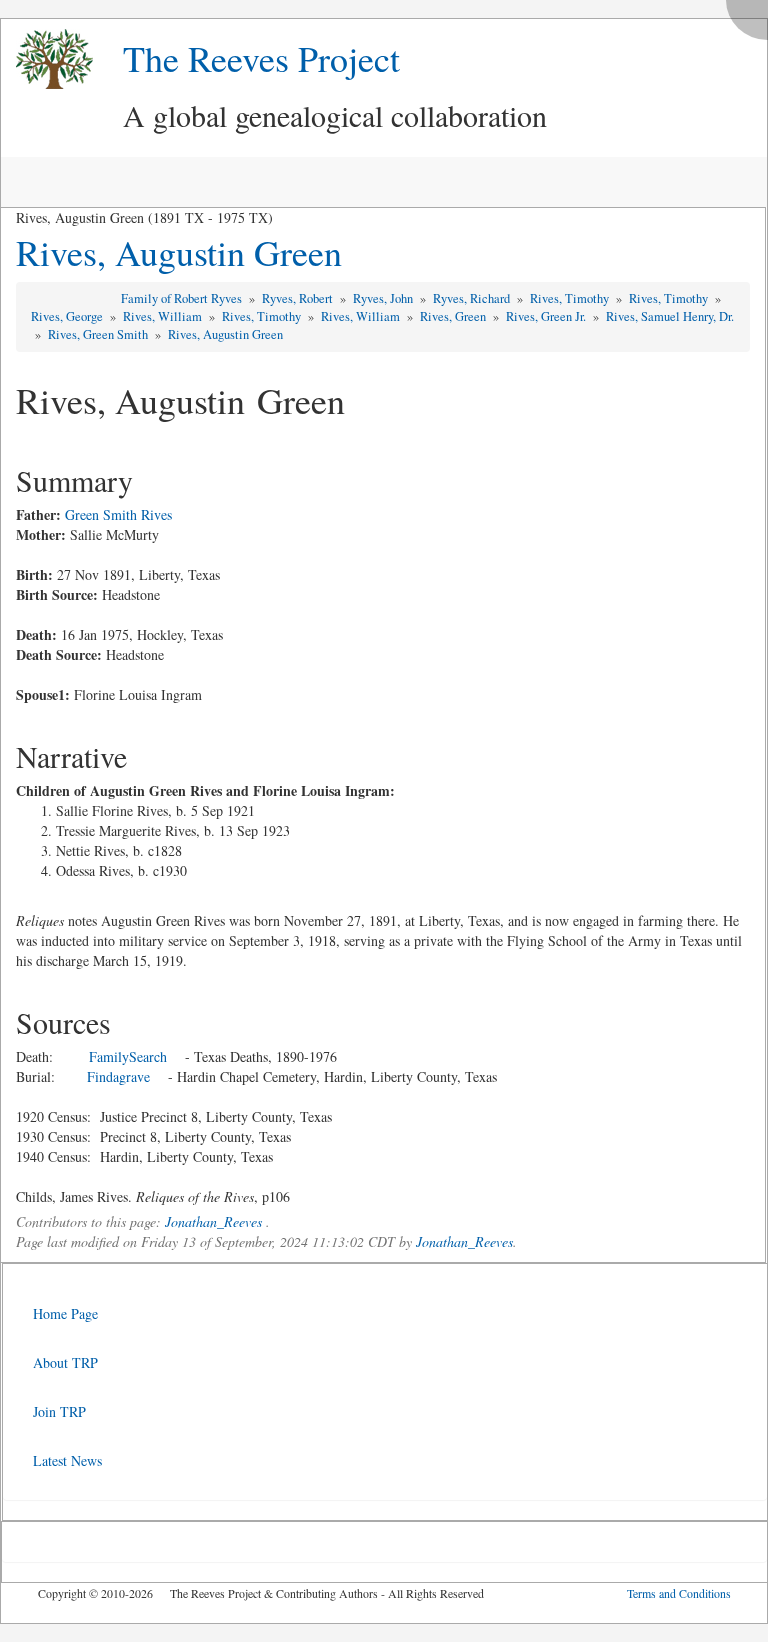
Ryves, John (384, 298)
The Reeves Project (261, 58)
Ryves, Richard (473, 298)
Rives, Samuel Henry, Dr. (670, 316)
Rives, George (68, 316)
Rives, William (164, 316)
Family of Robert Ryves (183, 298)
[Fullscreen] (752, 14)
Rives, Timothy (571, 298)
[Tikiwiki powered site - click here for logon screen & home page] (47, 59)
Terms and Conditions (679, 1593)
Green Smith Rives (118, 514)
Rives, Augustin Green (179, 252)
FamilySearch (128, 1056)
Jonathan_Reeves (213, 1221)
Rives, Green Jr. (547, 316)
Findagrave (118, 1076)
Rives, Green (454, 316)
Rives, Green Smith (99, 334)
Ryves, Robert (299, 298)
